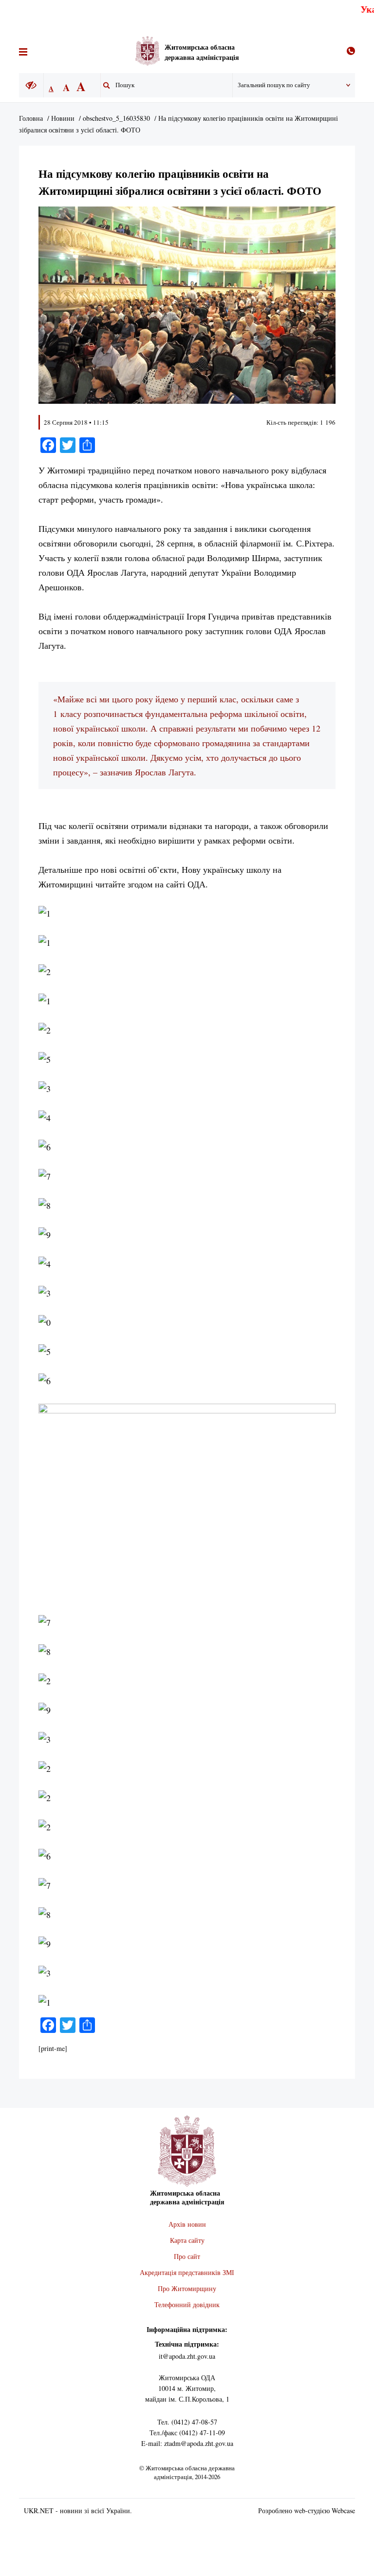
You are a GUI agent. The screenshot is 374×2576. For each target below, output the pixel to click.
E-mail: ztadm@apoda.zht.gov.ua (187, 2443)
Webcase (343, 2510)
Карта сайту (187, 2240)
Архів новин (187, 2224)
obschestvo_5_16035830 (116, 118)
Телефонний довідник (187, 2304)
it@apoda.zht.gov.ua (187, 2356)
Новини (63, 118)
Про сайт (187, 2256)
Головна (31, 118)
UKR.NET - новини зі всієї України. (78, 2510)
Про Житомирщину (187, 2288)
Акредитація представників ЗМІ (187, 2272)
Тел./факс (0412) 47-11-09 (187, 2433)
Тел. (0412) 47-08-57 (187, 2422)
